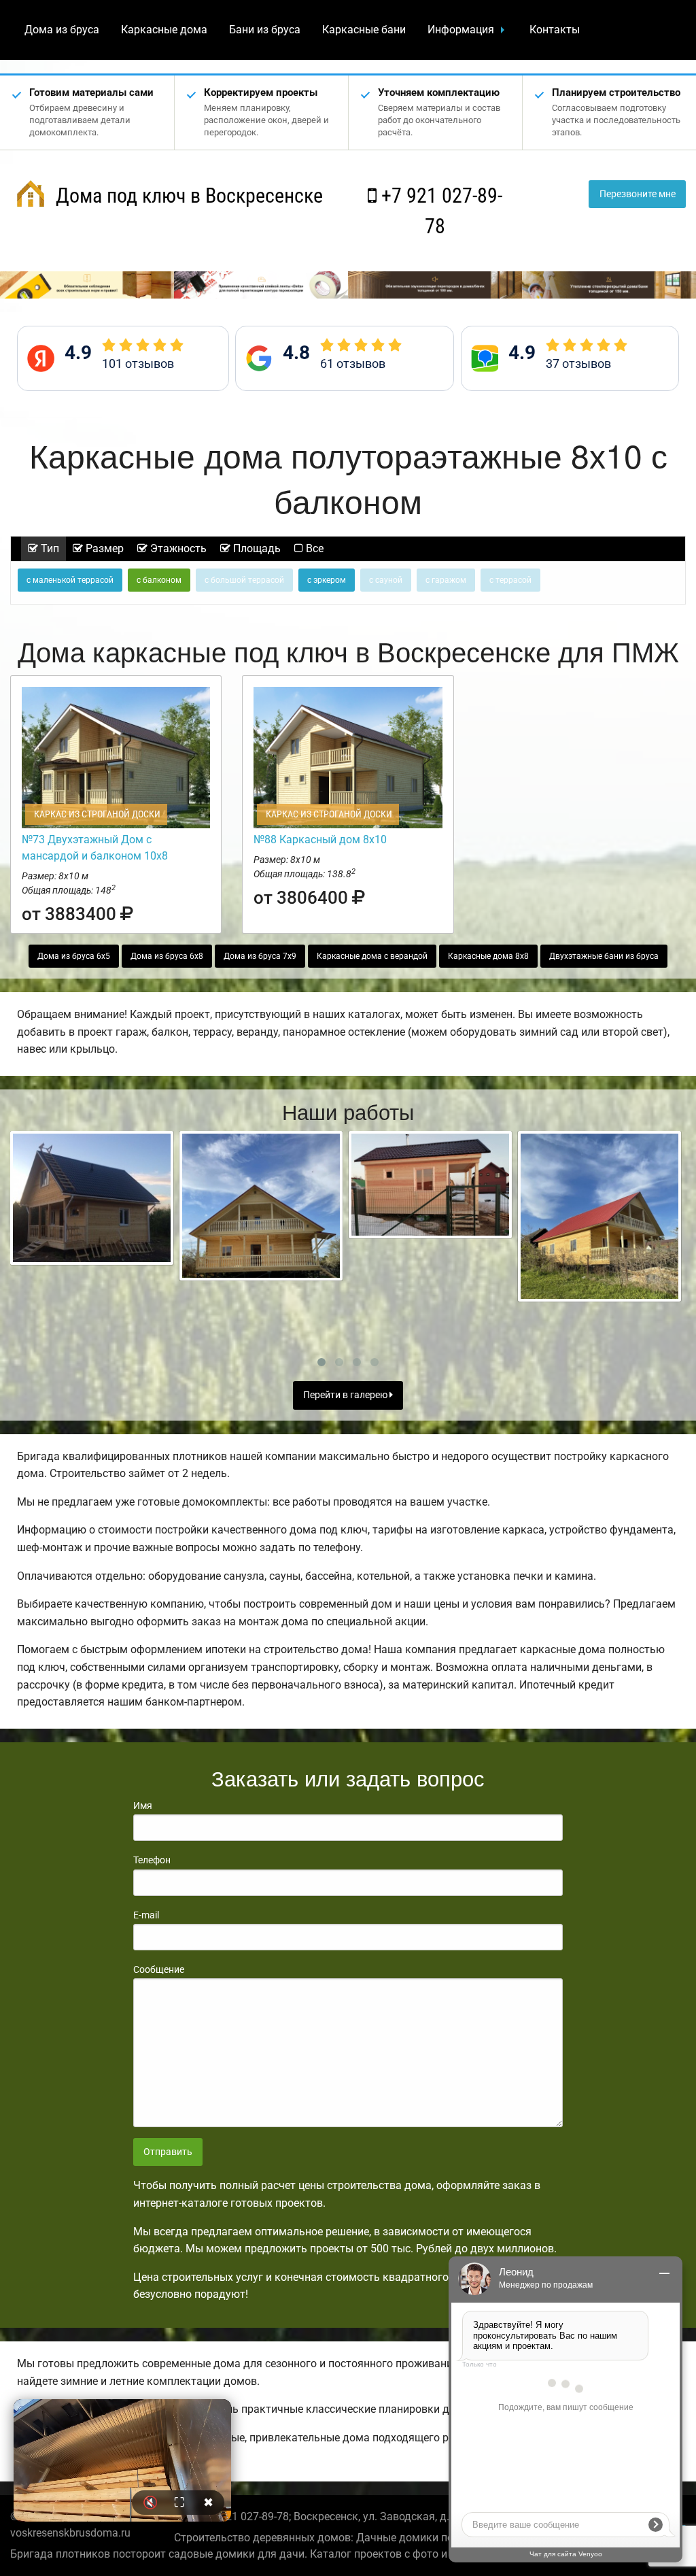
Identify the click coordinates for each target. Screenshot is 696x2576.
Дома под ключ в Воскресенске (187, 196)
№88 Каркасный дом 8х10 (320, 840)
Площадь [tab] (256, 548)
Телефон (152, 1860)
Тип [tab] (49, 548)
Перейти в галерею (346, 1395)
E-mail (146, 1915)
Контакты (555, 30)
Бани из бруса (265, 30)
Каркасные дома (164, 30)
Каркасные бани (364, 30)
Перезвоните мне (638, 194)
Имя (143, 1806)
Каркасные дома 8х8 (488, 956)
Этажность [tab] (177, 548)
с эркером (327, 580)
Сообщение (159, 1969)
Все (313, 548)
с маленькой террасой (70, 580)
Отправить (168, 2152)
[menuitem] (62, 30)
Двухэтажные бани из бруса (604, 956)
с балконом (159, 580)
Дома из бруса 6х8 (167, 956)
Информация (461, 30)
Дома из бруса (62, 30)
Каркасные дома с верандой (372, 956)
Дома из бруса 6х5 (74, 956)
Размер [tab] (103, 548)
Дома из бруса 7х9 (260, 956)
